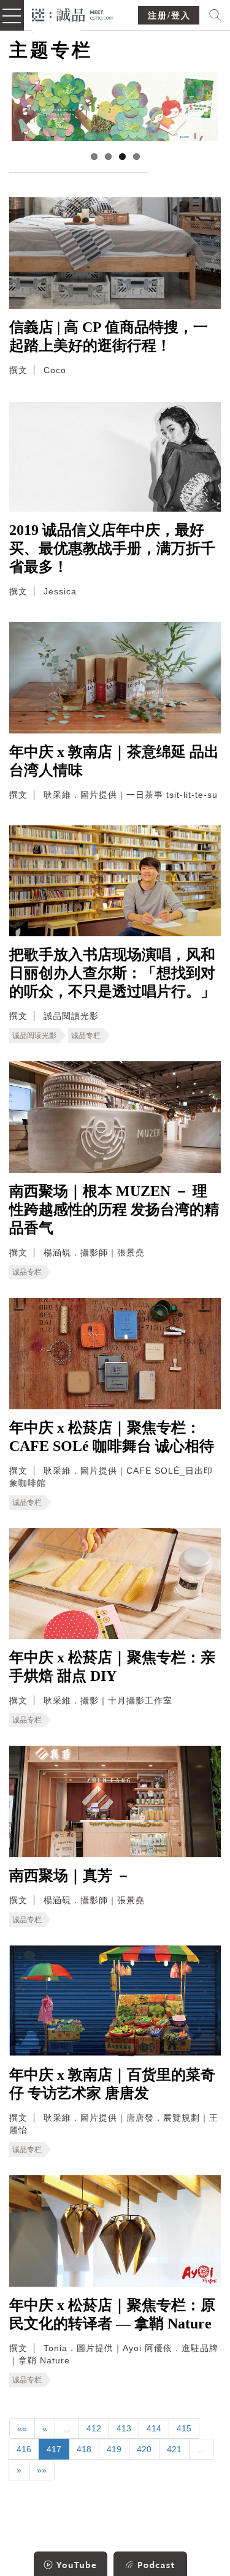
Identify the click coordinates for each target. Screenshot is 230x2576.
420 (144, 2449)
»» (42, 2470)
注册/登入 (169, 16)
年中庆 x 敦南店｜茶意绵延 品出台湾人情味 (114, 761)
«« (22, 2428)
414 (154, 2428)
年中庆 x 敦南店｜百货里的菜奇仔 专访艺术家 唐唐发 (112, 2084)
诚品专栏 (86, 1036)
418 (84, 2449)
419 (114, 2449)
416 (24, 2449)
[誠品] (73, 14)
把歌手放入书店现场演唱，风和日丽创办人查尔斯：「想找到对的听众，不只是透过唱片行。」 (112, 973)
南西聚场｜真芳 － (70, 1876)
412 (94, 2428)
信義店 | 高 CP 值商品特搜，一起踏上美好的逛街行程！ (109, 336)
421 (174, 2449)
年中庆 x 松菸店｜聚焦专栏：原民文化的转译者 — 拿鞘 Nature (112, 2314)
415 (184, 2428)
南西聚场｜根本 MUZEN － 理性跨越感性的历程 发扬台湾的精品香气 (114, 1210)
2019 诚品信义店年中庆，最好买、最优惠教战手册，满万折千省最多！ (112, 548)
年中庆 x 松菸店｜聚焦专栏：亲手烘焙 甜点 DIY (112, 1667)
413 (124, 2428)
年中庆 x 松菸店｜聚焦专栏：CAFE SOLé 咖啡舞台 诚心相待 (112, 1437)
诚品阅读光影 (34, 1036)
